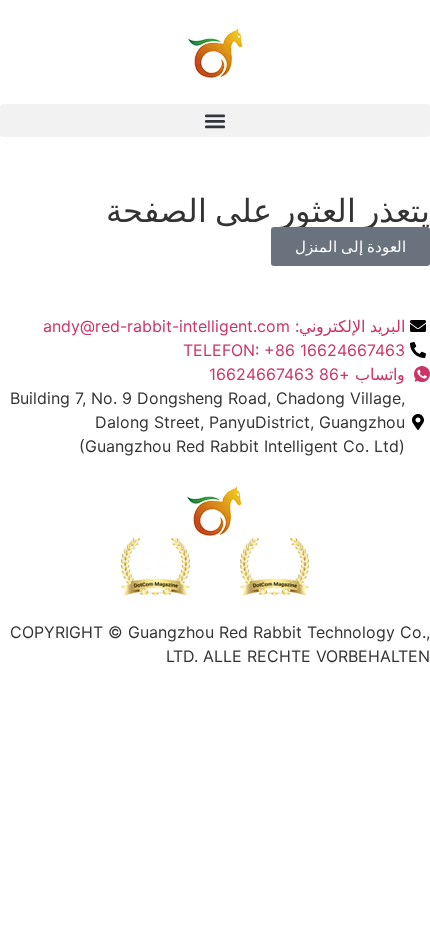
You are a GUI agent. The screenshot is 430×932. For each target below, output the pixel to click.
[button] (215, 120)
